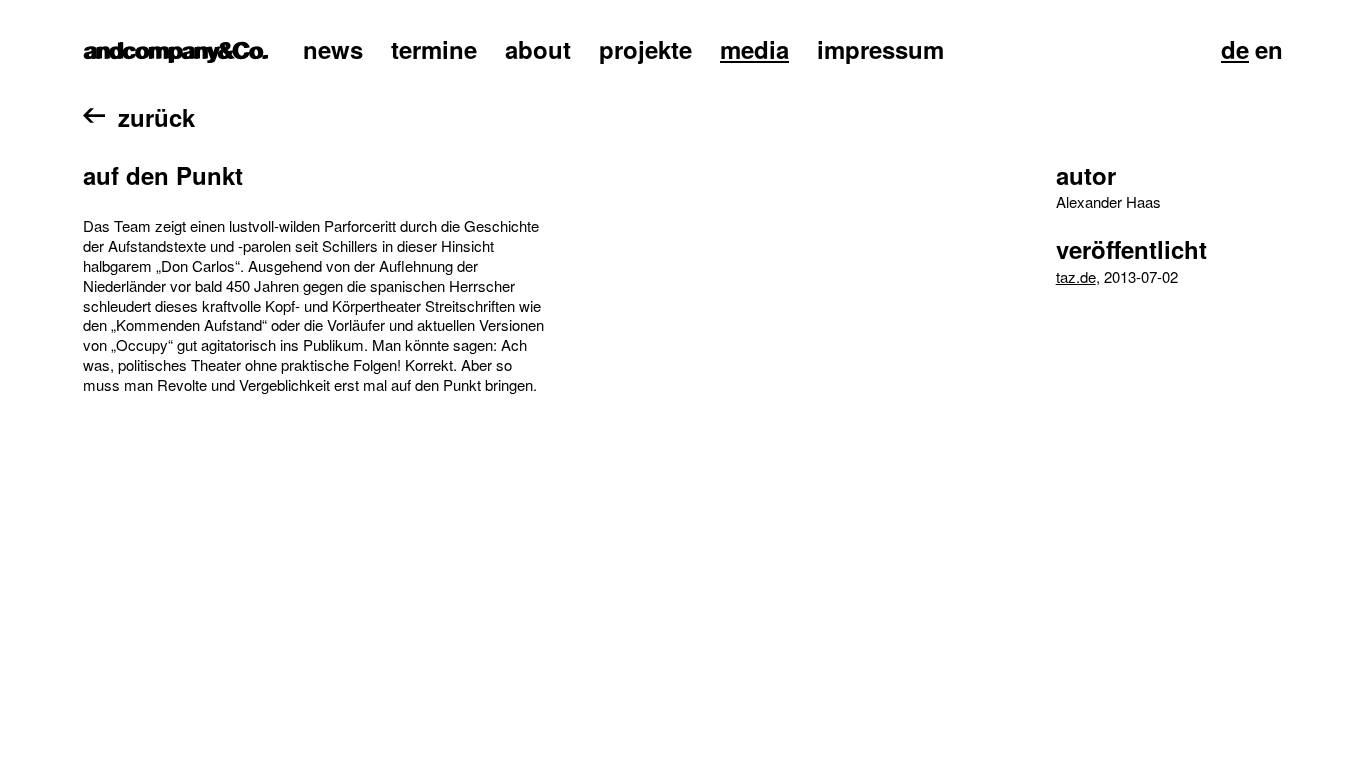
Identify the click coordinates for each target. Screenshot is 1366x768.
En (1269, 49)
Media (754, 49)
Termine (434, 49)
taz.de (1076, 276)
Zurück (156, 117)
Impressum (880, 49)
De (1235, 49)
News (333, 49)
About (538, 49)
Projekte (645, 49)
